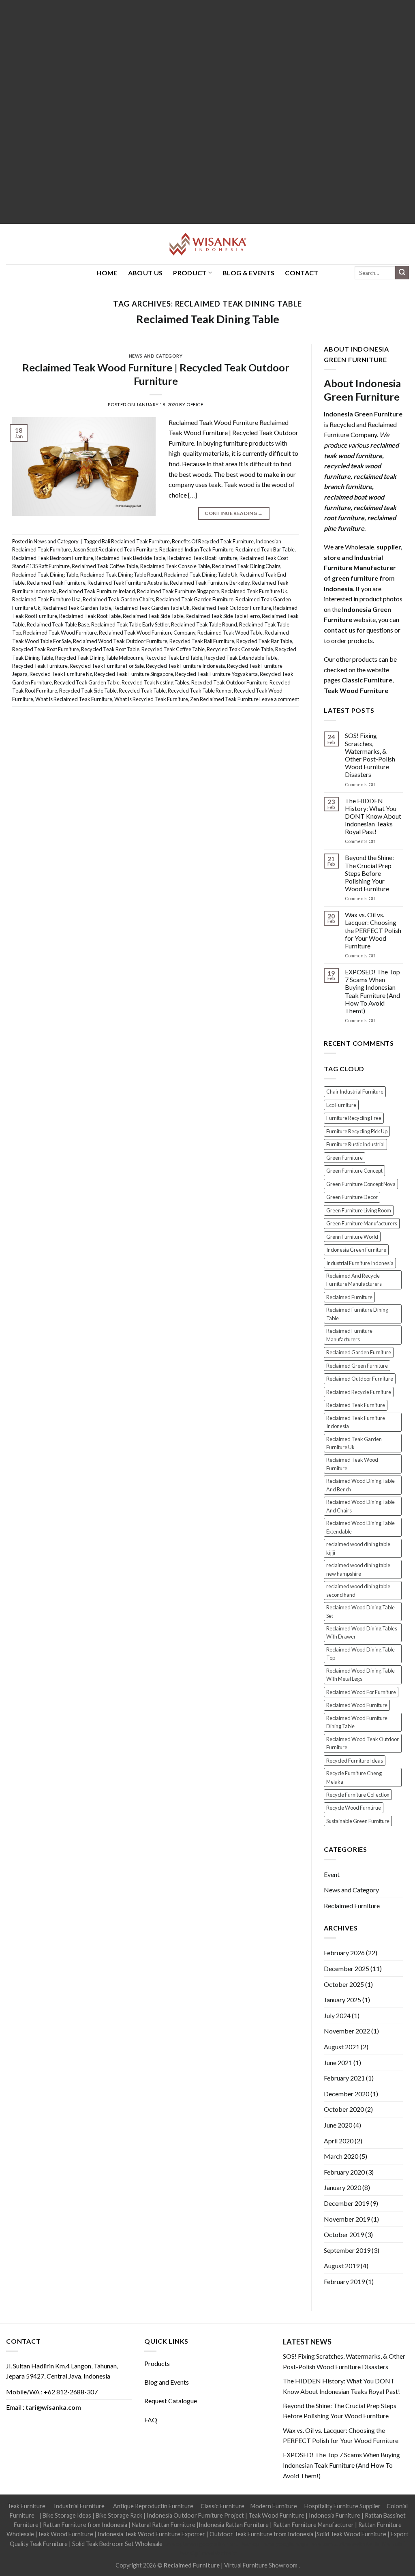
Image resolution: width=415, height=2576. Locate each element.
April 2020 (339, 2141)
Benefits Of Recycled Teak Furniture (213, 541)
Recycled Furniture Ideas (355, 1761)
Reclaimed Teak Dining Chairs (246, 566)
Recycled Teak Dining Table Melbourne (99, 658)
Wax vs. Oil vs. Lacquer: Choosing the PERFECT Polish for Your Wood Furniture (373, 930)
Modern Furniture (274, 2506)
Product (190, 273)
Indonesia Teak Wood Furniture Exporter (151, 2534)
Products (157, 2363)
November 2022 (347, 2031)
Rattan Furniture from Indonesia (85, 2525)
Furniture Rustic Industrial (355, 1144)
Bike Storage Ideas (67, 2515)
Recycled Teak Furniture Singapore (134, 674)
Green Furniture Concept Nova (361, 1184)
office (195, 404)
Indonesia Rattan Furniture (234, 2525)
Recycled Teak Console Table (240, 649)
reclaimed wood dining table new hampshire (358, 1569)
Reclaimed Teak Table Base (58, 624)
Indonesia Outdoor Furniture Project (195, 2515)
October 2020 (344, 2109)
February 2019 (344, 2281)
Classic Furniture (222, 2506)
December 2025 (347, 1968)
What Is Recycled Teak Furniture (151, 699)
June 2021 (338, 2062)
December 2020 (347, 2094)
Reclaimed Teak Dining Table (208, 319)
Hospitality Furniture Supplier (342, 2506)
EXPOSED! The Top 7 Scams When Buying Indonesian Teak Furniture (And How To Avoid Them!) (372, 991)
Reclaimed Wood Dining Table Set (360, 1611)
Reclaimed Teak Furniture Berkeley (210, 583)
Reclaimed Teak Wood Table (230, 633)
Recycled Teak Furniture (40, 666)
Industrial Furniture (79, 2506)
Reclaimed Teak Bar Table (265, 549)
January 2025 (342, 2000)
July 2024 (337, 2015)
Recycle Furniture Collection (358, 1795)
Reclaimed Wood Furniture (357, 1705)
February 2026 (344, 1953)
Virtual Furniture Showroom (261, 2565)
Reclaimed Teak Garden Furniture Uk (354, 1443)
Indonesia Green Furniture (356, 1250)
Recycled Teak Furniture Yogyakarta (216, 674)
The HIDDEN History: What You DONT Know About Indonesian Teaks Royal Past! (373, 816)
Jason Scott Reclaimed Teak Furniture (115, 549)
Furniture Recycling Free (354, 1118)
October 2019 (344, 2234)
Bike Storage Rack (119, 2515)
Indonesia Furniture (335, 2515)
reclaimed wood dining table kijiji (358, 1548)
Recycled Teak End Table (174, 658)
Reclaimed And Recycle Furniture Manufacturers (354, 1280)
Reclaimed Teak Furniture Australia (128, 583)
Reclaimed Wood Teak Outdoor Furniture (120, 641)
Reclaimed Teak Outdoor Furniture (231, 608)
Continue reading (234, 513)
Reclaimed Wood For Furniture (361, 1692)
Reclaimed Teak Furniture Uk (254, 591)
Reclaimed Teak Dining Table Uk (201, 575)
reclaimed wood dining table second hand (358, 1590)
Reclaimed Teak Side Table (153, 616)
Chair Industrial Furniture (355, 1092)
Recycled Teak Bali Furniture (202, 641)
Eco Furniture (341, 1105)
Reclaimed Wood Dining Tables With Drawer (362, 1632)
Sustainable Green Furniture (358, 1821)
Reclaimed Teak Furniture (56, 583)
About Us (145, 273)
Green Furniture (344, 1158)
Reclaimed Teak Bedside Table (130, 558)
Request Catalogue (171, 2401)
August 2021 (342, 2047)
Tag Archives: (208, 304)
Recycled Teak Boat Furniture (46, 649)
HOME (107, 273)
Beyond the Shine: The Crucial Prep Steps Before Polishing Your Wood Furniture (369, 873)
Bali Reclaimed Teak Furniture (136, 541)
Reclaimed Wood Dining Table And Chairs (360, 1506)
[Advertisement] (207, 112)
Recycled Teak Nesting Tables (155, 682)
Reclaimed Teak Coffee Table (105, 566)
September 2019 (347, 2250)
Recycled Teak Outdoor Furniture (229, 682)
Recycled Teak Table (142, 691)
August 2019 (342, 2266)
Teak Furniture (26, 2506)
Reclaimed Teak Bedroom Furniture (53, 558)
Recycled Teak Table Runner (200, 691)
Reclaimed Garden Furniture (359, 1352)
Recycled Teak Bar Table (264, 641)
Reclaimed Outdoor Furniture (360, 1379)
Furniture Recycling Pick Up (357, 1131)
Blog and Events (167, 2382)
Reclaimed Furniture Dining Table (357, 1314)
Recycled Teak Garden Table (87, 682)
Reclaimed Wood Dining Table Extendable (360, 1527)
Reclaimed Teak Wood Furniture (60, 633)
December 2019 (347, 2203)
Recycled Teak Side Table (88, 691)
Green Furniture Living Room (359, 1210)
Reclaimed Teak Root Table (90, 616)
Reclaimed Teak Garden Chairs (118, 599)
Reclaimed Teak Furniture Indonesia (356, 1422)
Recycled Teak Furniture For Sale (107, 666)
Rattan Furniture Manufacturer (313, 2525)
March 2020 (341, 2156)
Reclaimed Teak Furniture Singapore (178, 591)
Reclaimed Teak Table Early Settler (130, 624)
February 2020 (344, 2172)
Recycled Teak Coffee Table (173, 649)
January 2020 (342, 2187)
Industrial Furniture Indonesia (360, 1263)
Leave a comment (279, 699)
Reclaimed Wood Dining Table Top (360, 1654)
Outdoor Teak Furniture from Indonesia (261, 2534)
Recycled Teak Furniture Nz (61, 674)
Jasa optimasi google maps (274, 2544)
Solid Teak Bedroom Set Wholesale (117, 2544)
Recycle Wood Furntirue (354, 1808)
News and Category (156, 356)
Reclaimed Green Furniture (357, 1366)
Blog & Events (248, 273)
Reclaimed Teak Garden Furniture (195, 599)
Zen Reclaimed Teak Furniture (224, 699)
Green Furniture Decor (352, 1197)
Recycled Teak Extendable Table (241, 658)
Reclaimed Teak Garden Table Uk (152, 608)
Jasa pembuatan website (341, 2544)
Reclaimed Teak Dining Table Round (121, 575)
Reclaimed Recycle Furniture (359, 1392)
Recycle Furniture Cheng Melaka (354, 1777)
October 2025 (344, 1984)
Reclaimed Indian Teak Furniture (196, 549)
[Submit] (402, 273)
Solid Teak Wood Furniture (351, 2534)
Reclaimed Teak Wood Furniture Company (147, 633)
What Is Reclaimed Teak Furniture (74, 699)
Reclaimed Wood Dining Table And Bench (360, 1485)
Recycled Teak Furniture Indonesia (185, 666)
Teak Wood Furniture (276, 2515)
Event (332, 1874)
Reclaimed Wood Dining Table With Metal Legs (360, 1675)
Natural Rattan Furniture (164, 2525)
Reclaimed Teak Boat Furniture (202, 558)
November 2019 (347, 2219)
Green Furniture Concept (354, 1171)
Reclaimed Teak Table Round (204, 624)
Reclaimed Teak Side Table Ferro (223, 616)
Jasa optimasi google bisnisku (201, 2544)
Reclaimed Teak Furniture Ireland (97, 591)
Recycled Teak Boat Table (110, 649)
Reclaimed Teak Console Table (175, 566)
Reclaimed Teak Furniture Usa (46, 599)
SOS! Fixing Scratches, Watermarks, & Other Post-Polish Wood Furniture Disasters (370, 755)
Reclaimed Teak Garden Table (77, 608)
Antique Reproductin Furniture (153, 2506)
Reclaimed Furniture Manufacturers (349, 1335)
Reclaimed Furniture (349, 1297)
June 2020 (338, 2125)
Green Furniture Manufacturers (362, 1223)
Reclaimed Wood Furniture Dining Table (357, 1722)
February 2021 (344, 2078)
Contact (302, 273)
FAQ (151, 2420)
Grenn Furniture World (352, 1237)
